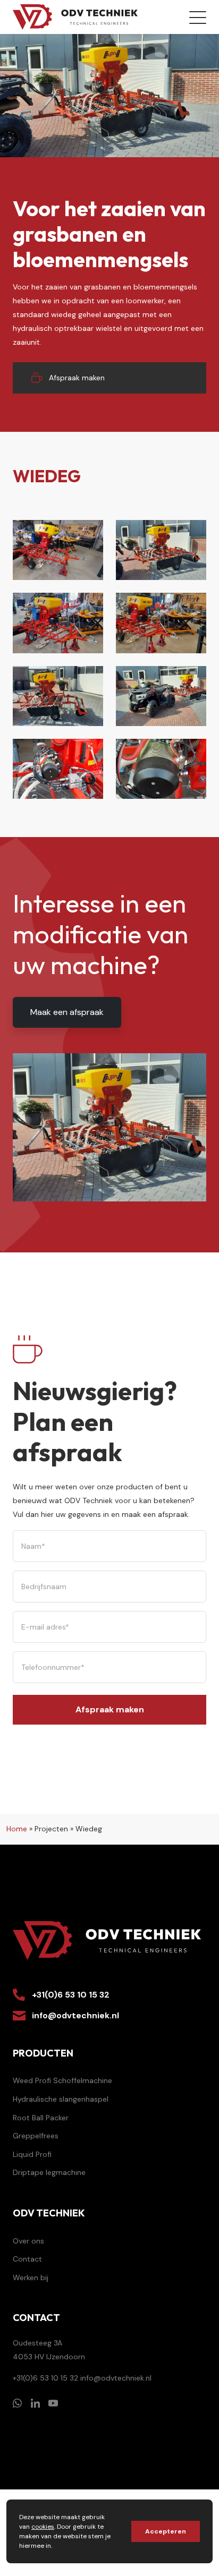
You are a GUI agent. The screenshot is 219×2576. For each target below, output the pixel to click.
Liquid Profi (32, 2154)
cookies (43, 2527)
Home (17, 1829)
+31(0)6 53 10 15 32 (71, 1995)
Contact (27, 2259)
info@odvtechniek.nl (75, 2015)
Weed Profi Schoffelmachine (62, 2080)
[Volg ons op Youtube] (53, 2403)
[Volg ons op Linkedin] (36, 2403)
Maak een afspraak (67, 1012)
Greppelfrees (36, 2136)
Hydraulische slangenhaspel (61, 2099)
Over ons (28, 2241)
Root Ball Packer (41, 2118)
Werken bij (31, 2278)
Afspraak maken (77, 378)
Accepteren (166, 2531)
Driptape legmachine (49, 2172)
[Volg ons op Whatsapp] (18, 2403)
